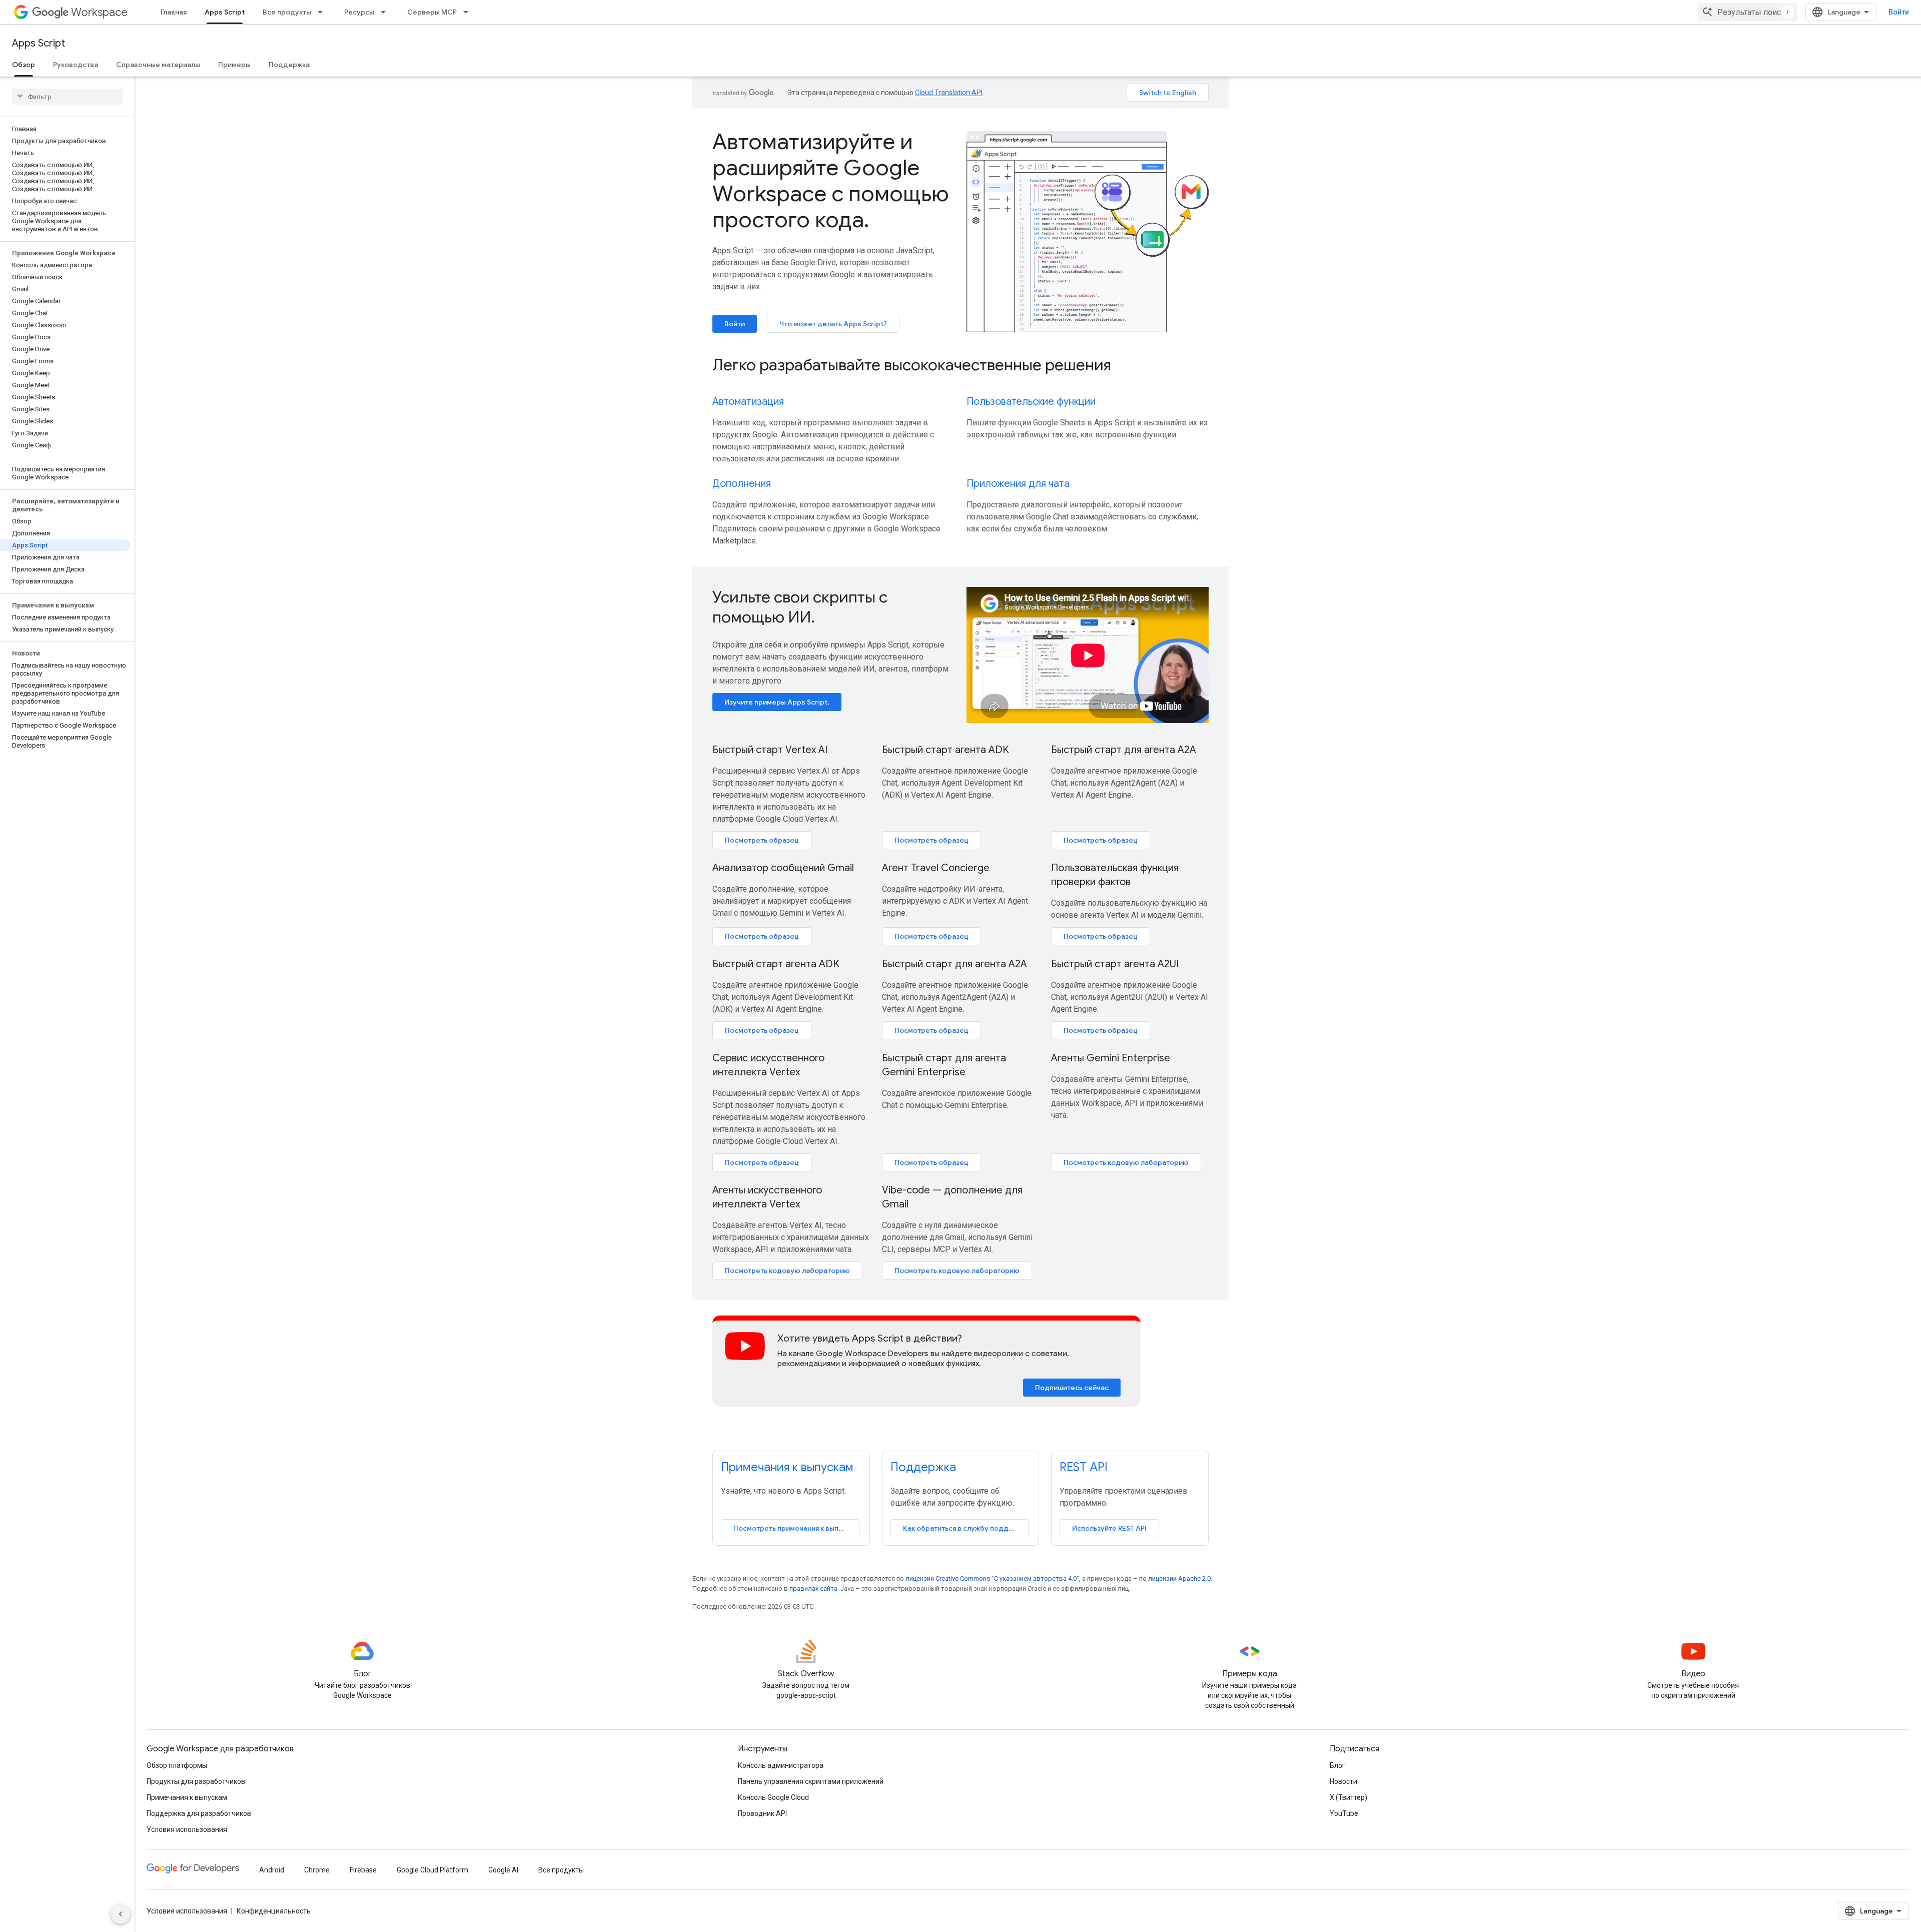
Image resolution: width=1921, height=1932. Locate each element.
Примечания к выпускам (787, 1467)
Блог (1337, 1765)
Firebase (363, 1870)
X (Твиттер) (1348, 1797)
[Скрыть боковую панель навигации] (121, 1914)
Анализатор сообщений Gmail (783, 868)
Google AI (503, 1870)
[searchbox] (67, 97)
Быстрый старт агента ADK (945, 750)
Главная (174, 12)
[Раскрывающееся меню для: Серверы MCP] (469, 12)
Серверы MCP (432, 12)
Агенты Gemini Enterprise (1111, 1058)
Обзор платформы (177, 1765)
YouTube (1344, 1813)
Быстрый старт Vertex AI (770, 750)
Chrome (317, 1870)
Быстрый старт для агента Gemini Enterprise (944, 1065)
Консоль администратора (781, 1765)
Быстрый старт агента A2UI (1115, 964)
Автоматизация (748, 402)
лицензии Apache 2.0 (1179, 1578)
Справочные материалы (158, 65)
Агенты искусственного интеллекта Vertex (767, 1197)
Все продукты (287, 12)
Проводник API (762, 1813)
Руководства (76, 65)
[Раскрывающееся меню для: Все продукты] (323, 12)
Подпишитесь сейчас (1072, 1388)
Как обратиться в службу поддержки (966, 1528)
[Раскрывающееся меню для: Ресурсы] (386, 12)
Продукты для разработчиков (196, 1781)
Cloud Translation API (949, 93)
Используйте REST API (1109, 1528)
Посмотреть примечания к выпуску (794, 1528)
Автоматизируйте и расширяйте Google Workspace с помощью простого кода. (831, 181)
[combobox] (1747, 12)
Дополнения (742, 484)
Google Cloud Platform (432, 1870)
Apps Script (225, 12)
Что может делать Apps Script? (833, 324)
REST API (1084, 1467)
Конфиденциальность (274, 1911)
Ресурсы (359, 12)
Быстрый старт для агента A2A (1124, 750)
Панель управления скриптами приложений (811, 1781)
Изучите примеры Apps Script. (777, 702)
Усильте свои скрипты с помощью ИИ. (800, 607)
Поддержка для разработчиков (199, 1813)
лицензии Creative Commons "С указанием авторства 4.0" (992, 1578)
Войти (1899, 12)
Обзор (24, 65)
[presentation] (960, 365)
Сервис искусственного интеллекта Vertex (768, 1065)
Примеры (234, 65)
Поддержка (289, 65)
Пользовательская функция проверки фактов (1115, 875)
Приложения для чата (1018, 484)
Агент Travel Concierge (936, 868)
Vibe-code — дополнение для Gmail (952, 1197)
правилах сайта (813, 1588)
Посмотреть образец (762, 840)
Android (272, 1870)
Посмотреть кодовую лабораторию (1126, 1162)
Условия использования (187, 1829)
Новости (1343, 1781)
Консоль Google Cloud (773, 1797)
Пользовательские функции (1031, 402)
